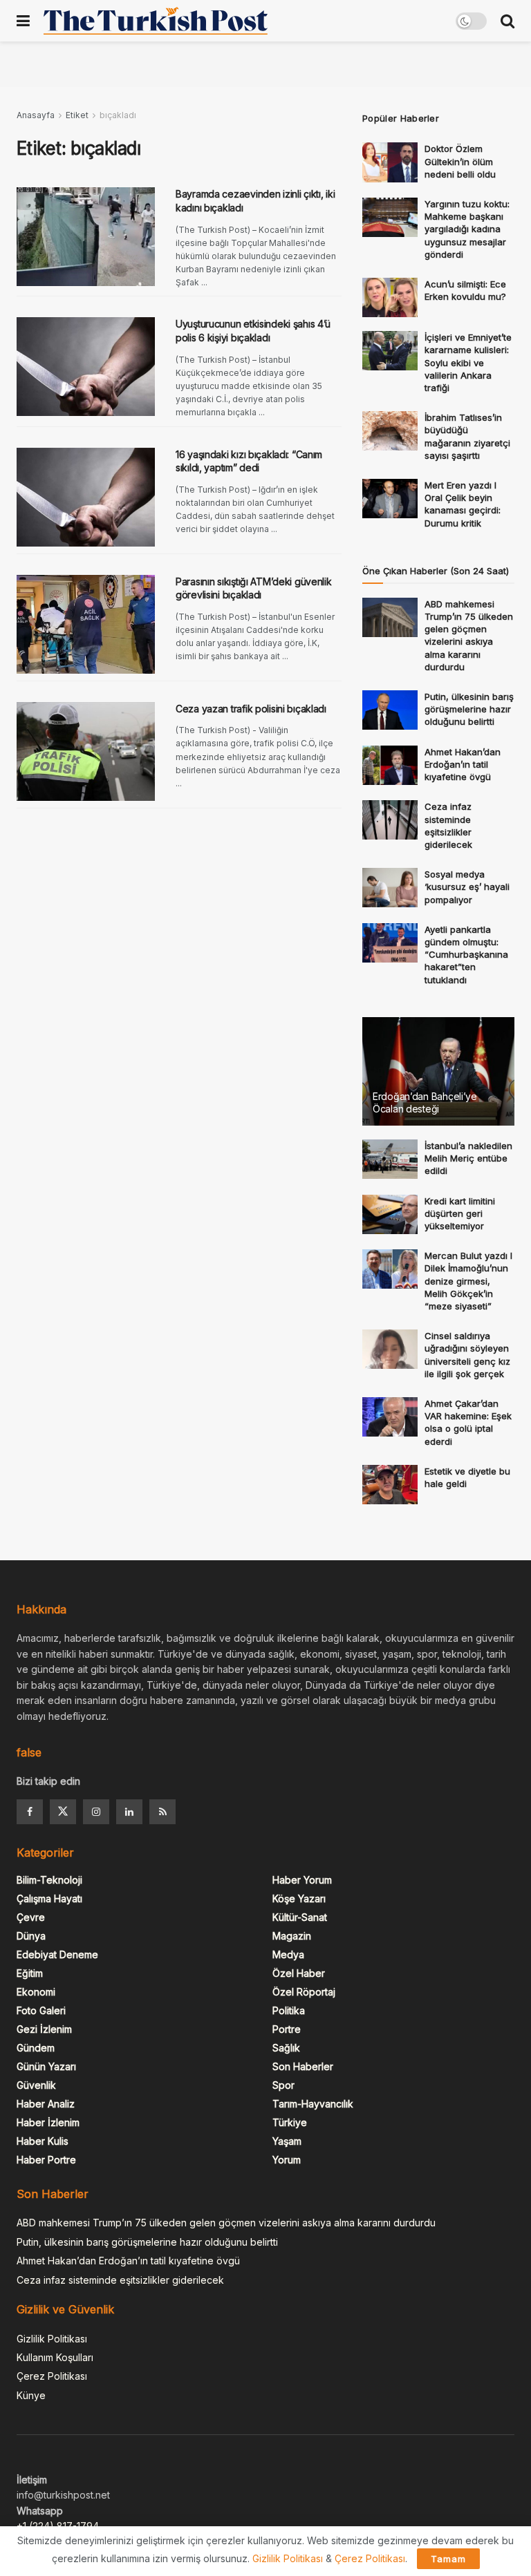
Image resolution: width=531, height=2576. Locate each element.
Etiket (77, 115)
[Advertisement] (265, 62)
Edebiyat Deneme (57, 1954)
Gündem (36, 2048)
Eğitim (30, 1973)
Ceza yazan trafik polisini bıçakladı (251, 709)
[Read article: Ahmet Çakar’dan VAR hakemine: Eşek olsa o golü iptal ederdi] (390, 1417)
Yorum (287, 2160)
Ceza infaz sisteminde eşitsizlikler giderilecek (120, 2280)
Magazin (292, 1936)
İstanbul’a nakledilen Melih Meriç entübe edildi (468, 1158)
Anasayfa (36, 115)
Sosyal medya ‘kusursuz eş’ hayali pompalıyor (467, 887)
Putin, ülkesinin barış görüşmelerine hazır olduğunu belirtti (469, 709)
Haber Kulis (43, 2141)
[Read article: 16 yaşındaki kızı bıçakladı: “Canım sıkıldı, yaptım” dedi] (86, 497)
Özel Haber (299, 1973)
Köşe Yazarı (299, 1898)
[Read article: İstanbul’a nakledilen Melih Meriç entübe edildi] (390, 1159)
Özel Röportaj (304, 1992)
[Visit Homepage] (156, 21)
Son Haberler (303, 2066)
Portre (287, 2029)
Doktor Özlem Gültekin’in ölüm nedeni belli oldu (460, 161)
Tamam (448, 2559)
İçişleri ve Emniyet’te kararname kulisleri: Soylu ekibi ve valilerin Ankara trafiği (468, 362)
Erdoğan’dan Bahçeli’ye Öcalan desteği (425, 1102)
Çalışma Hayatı (49, 1898)
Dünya (31, 1936)
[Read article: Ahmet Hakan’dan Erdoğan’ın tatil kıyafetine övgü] (390, 765)
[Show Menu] (23, 21)
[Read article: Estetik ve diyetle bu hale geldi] (390, 1485)
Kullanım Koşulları (55, 2357)
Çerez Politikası (52, 2376)
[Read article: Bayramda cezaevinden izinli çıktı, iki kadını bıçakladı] (86, 237)
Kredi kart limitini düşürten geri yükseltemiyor (460, 1213)
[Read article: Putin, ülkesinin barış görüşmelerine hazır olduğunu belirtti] (390, 710)
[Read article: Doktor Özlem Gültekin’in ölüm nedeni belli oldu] (390, 162)
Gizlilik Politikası (52, 2339)
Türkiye (290, 2122)
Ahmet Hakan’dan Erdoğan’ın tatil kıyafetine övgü (463, 764)
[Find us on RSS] (162, 1812)
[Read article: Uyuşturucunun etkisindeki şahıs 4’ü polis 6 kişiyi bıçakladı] (86, 367)
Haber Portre (46, 2160)
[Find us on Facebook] (30, 1812)
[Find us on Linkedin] (129, 1812)
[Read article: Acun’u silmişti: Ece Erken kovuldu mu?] (390, 297)
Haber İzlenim (48, 2122)
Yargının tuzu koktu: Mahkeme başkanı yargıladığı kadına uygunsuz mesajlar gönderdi (467, 229)
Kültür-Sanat (300, 1917)
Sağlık (286, 2048)
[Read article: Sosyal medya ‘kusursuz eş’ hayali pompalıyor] (390, 888)
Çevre (31, 1917)
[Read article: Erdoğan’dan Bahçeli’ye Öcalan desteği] (438, 1071)
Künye (31, 2395)
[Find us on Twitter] (63, 1812)
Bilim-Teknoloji (49, 1880)
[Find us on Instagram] (96, 1812)
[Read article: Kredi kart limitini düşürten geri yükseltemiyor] (390, 1214)
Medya (288, 1954)
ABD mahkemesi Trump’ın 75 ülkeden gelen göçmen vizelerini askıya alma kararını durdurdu (226, 2223)
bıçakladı (118, 115)
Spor (283, 2085)
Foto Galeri (41, 2010)
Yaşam (287, 2141)
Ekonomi (36, 1992)
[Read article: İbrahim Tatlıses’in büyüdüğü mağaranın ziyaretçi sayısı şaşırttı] (390, 431)
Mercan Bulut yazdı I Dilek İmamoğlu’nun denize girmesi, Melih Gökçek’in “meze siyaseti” (468, 1281)
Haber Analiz (46, 2104)
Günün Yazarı (46, 2066)
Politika (289, 2010)
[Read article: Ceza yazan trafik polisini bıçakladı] (86, 751)
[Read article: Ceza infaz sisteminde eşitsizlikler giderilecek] (390, 820)
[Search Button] (507, 21)
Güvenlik (36, 2085)
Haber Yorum (302, 1880)
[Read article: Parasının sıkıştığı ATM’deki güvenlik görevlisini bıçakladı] (86, 624)
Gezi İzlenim (44, 2029)
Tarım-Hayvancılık (313, 2104)
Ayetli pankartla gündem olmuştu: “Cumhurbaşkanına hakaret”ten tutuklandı (466, 955)
